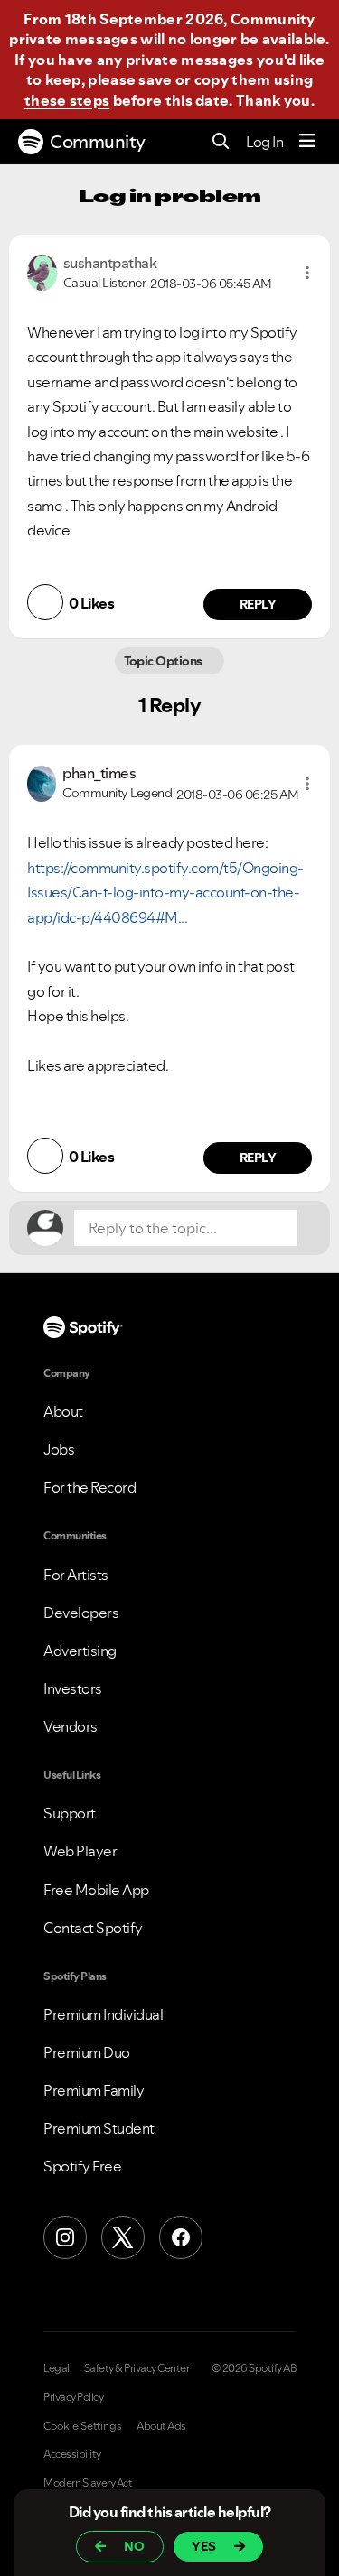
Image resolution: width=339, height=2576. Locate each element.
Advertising (80, 1651)
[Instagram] (65, 2237)
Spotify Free (82, 2166)
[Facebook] (181, 2237)
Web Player (80, 1851)
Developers (81, 1613)
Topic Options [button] (165, 661)
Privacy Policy (73, 2397)
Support (70, 1813)
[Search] (221, 142)
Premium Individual (103, 2014)
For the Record (89, 1487)
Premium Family (94, 2090)
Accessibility (72, 2454)
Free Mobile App (96, 1890)
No (134, 2546)
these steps (67, 100)
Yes (204, 2546)
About (63, 1411)
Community (98, 142)
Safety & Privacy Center (137, 2368)
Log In (264, 142)
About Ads (161, 2426)
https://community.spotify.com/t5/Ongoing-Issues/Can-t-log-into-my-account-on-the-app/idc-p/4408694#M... (165, 893)
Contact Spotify (93, 1928)
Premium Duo (87, 2052)
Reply (258, 604)
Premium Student (99, 2128)
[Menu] (307, 142)
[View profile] (42, 271)
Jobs (59, 1449)
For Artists (76, 1575)
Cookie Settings (83, 2426)
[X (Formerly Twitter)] (123, 2237)
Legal (56, 2368)
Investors (73, 1688)
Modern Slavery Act (88, 2483)
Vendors (71, 1726)
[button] (307, 273)
